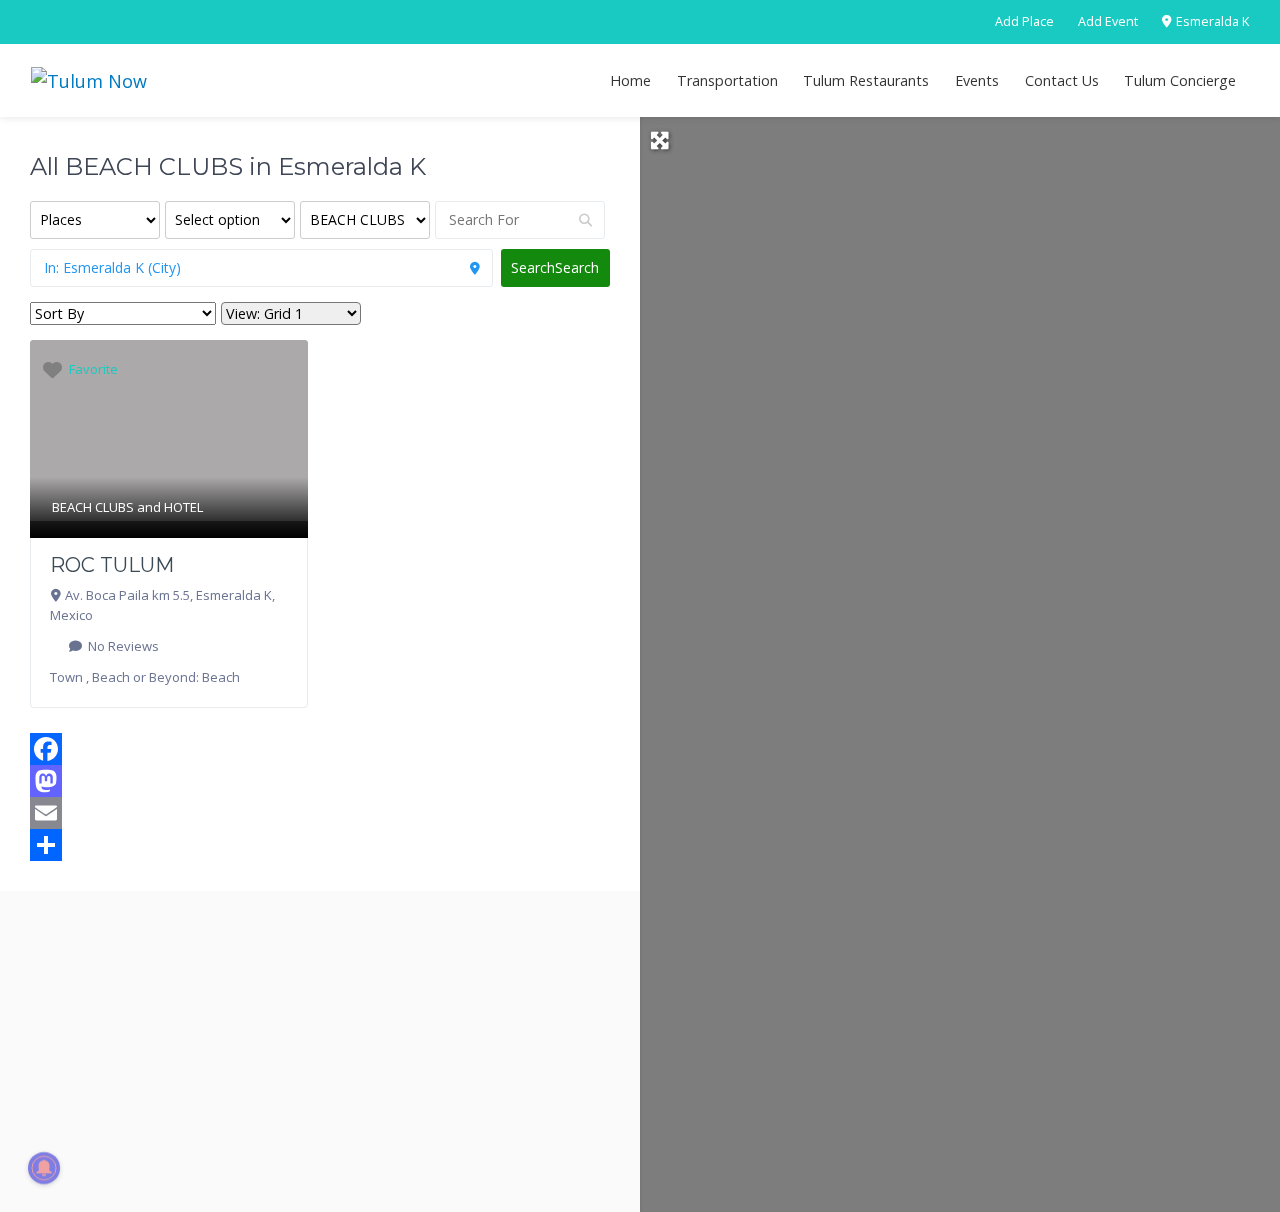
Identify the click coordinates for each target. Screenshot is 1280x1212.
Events (977, 80)
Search (555, 267)
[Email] (320, 813)
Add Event (1108, 21)
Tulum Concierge (1180, 80)
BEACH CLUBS (93, 507)
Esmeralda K (1211, 21)
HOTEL (183, 507)
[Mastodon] (320, 781)
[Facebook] (320, 749)
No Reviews (122, 646)
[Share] (320, 845)
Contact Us (1062, 80)
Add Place (1024, 21)
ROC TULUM (112, 565)
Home (630, 80)
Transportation (727, 80)
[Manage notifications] (44, 1168)
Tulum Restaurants (866, 80)
